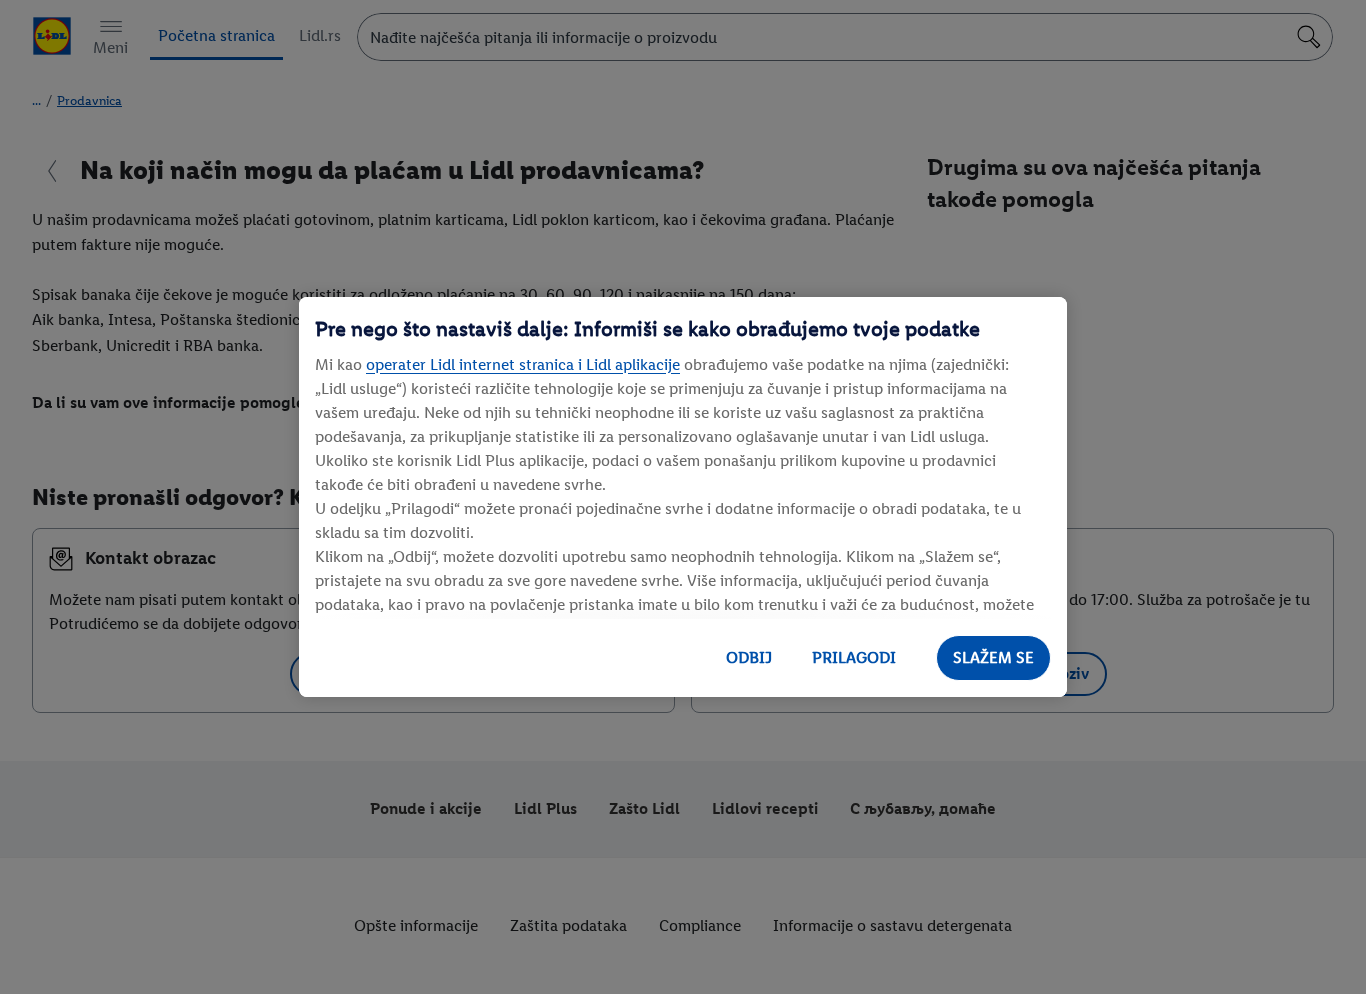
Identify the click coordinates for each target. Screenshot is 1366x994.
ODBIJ (749, 657)
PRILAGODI (854, 657)
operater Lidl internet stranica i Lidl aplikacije (523, 364)
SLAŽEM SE (993, 657)
